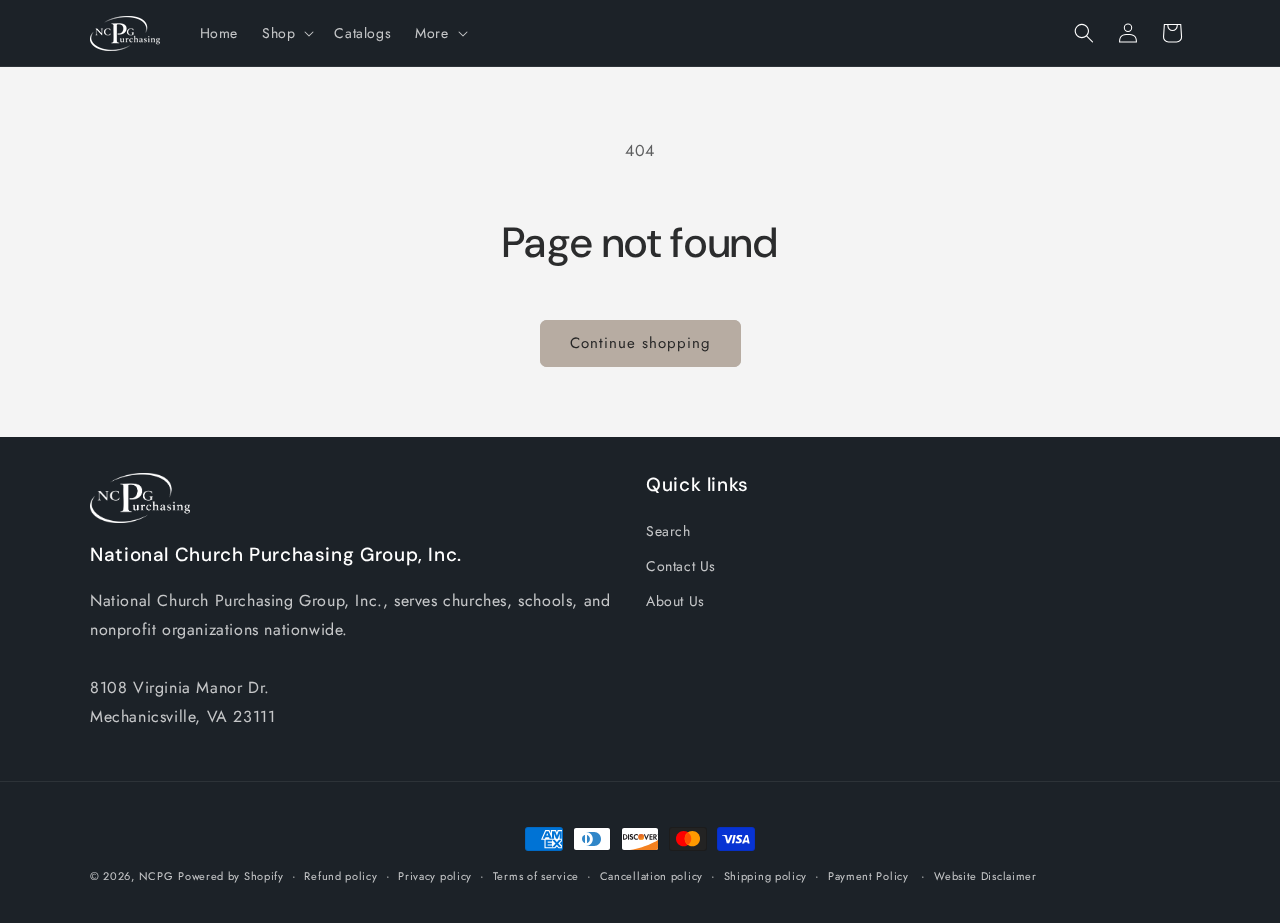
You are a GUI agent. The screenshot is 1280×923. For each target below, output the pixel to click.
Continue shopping (640, 343)
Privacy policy (435, 876)
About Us (675, 601)
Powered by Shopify (231, 876)
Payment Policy (868, 876)
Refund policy (340, 876)
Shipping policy (766, 876)
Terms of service (536, 876)
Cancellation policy (651, 876)
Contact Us (681, 566)
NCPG (156, 876)
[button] (286, 33)
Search (668, 531)
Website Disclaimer (985, 876)
